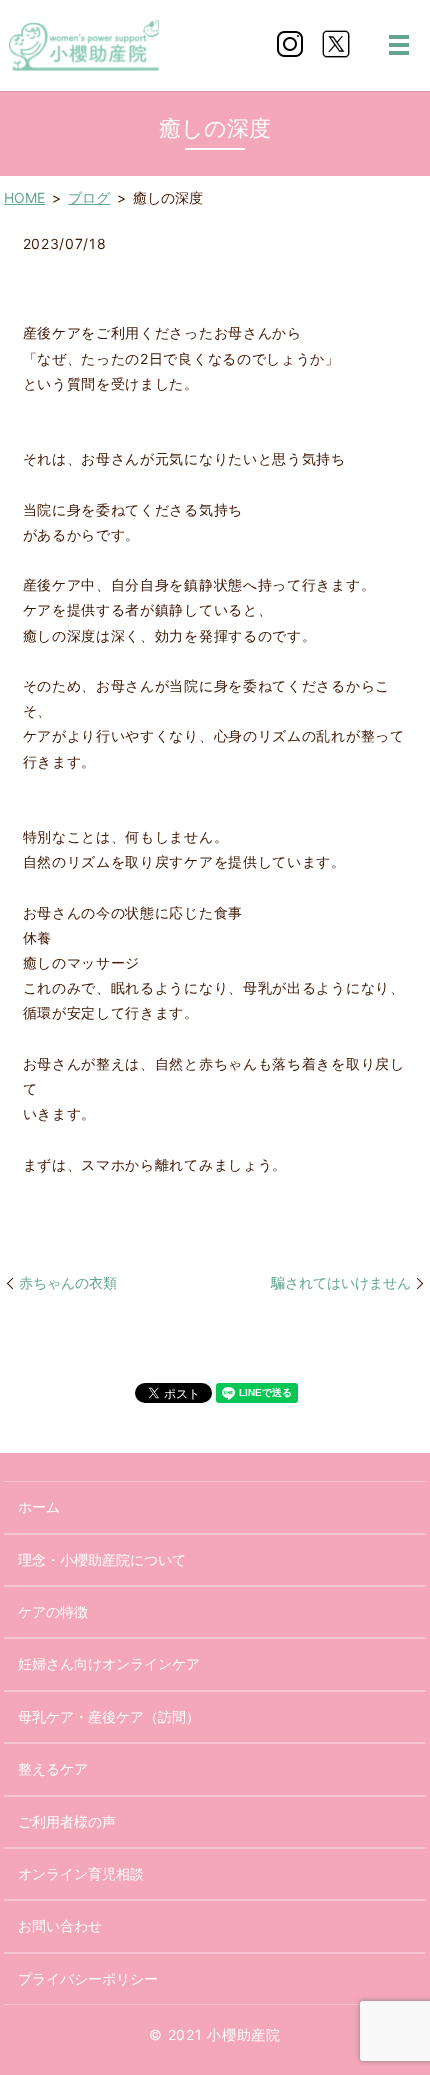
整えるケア (53, 1768)
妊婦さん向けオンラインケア (109, 1663)
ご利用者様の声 (67, 1821)
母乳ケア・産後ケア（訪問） (109, 1716)
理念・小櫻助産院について (102, 1559)
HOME (24, 197)
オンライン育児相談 (81, 1873)
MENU (399, 45)
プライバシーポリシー (88, 1978)
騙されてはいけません (341, 1282)
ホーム (39, 1506)
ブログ (89, 197)
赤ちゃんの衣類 (68, 1282)
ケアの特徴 (53, 1611)
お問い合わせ (60, 1925)
